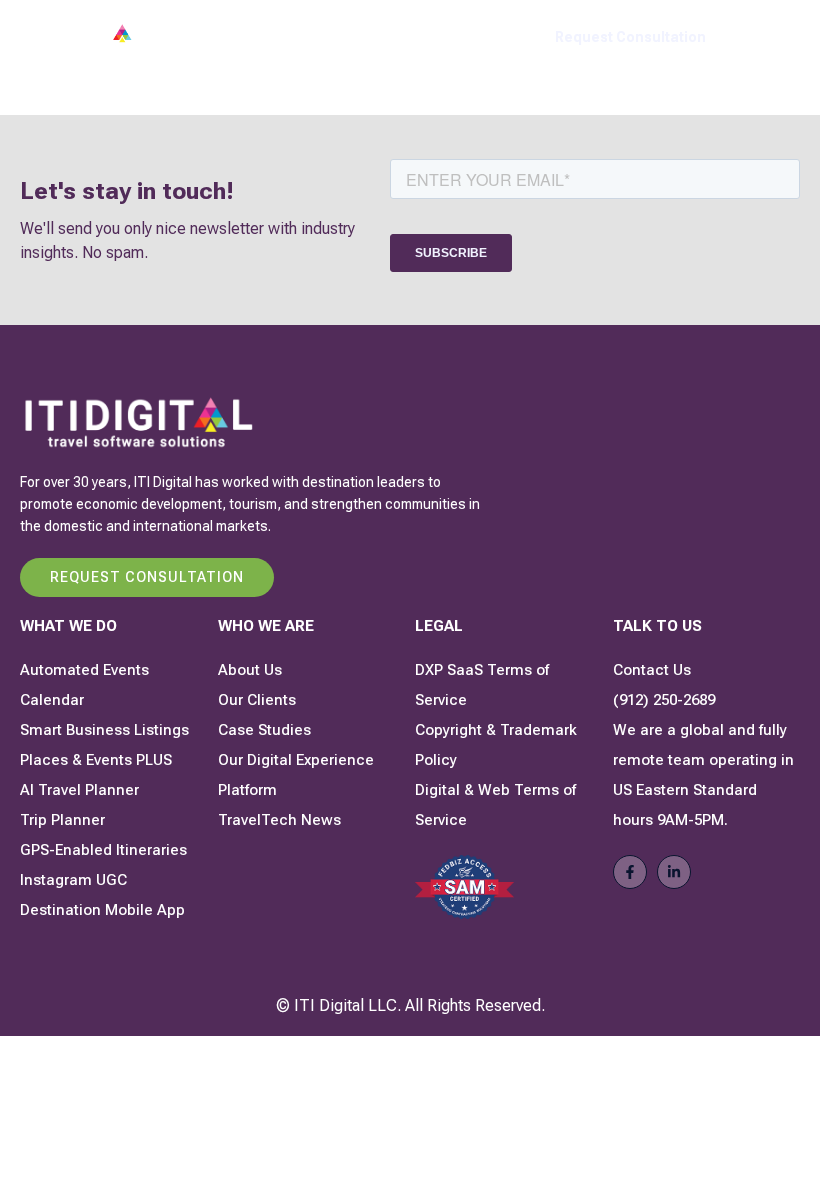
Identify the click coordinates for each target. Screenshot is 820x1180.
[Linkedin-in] (674, 872)
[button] (778, 37)
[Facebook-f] (630, 872)
